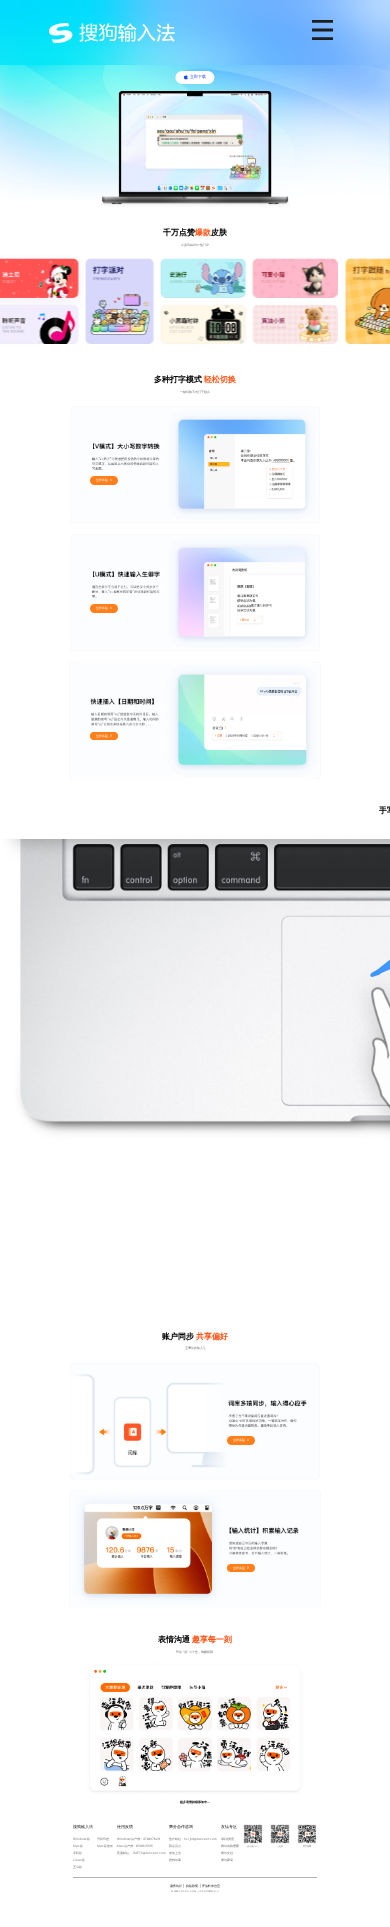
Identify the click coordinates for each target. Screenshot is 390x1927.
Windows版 (81, 1839)
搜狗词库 (175, 1860)
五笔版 (77, 1867)
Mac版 (78, 1846)
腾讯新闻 (227, 1860)
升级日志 (103, 1839)
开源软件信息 (211, 1886)
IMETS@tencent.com (149, 1853)
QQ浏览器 (227, 1839)
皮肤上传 (175, 1853)
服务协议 (176, 1886)
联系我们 (175, 1846)
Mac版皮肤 (105, 1846)
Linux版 (79, 1860)
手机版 (77, 1853)
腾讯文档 (227, 1853)
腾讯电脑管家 (230, 1846)
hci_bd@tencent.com (200, 1839)
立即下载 (198, 76)
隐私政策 (192, 1886)
